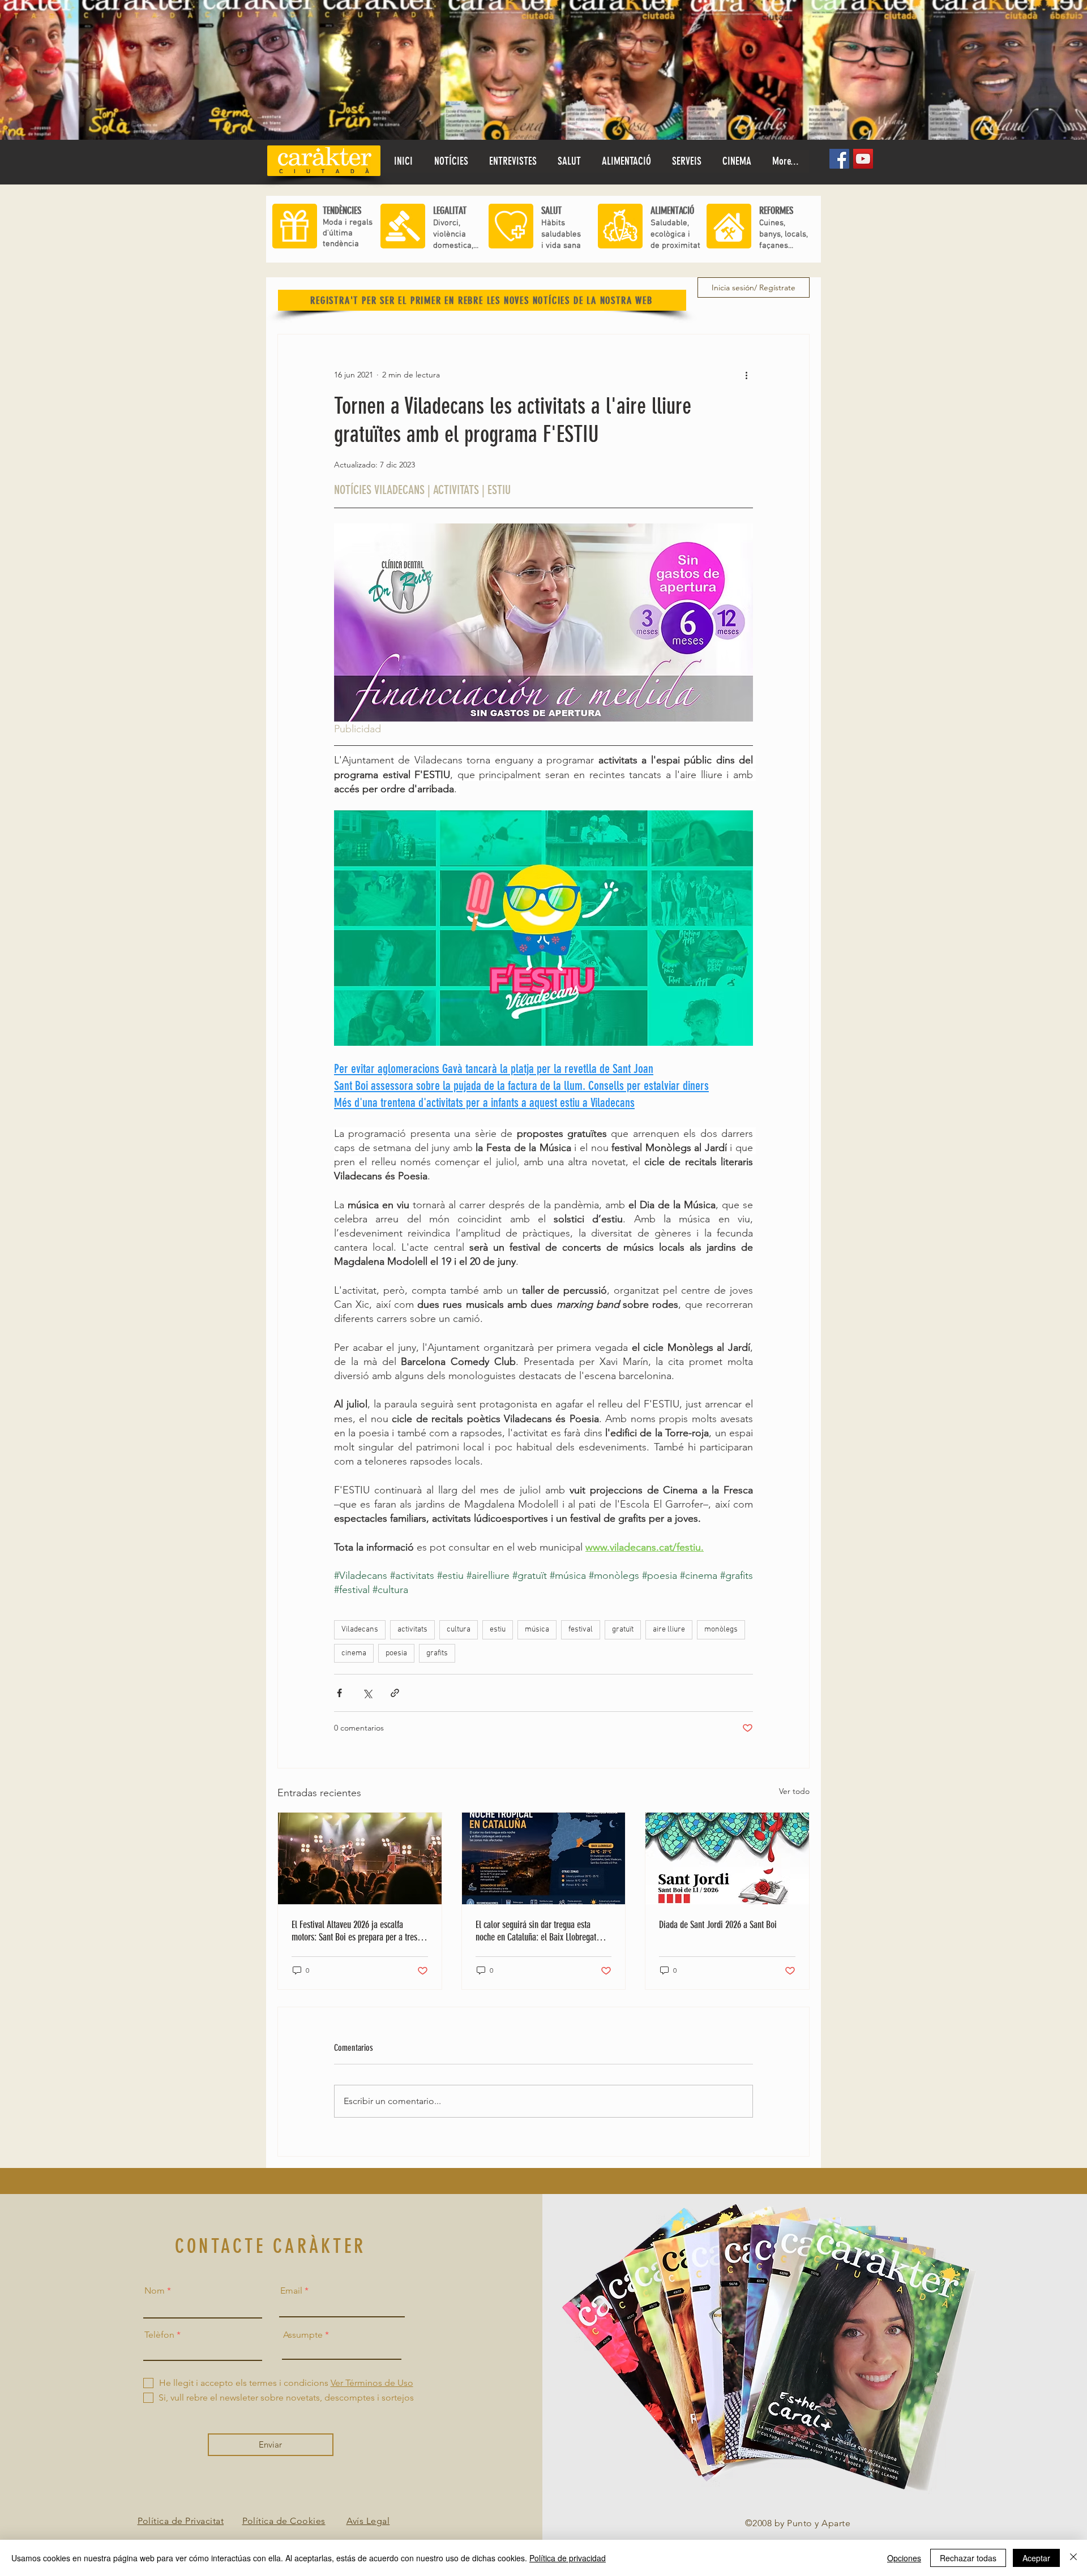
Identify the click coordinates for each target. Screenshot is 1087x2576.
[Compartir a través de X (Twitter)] (367, 1693)
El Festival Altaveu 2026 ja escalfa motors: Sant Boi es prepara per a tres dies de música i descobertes (354, 1931)
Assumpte (303, 2335)
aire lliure (669, 1630)
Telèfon (159, 2335)
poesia (396, 1653)
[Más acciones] (746, 375)
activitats (412, 1630)
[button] (569, 161)
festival (581, 1630)
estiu (498, 1630)
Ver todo (794, 1791)
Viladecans (360, 1630)
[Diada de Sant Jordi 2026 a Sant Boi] (727, 1858)
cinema (354, 1653)
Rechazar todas (968, 2558)
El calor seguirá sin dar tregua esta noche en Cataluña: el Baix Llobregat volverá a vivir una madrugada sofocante (542, 1931)
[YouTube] (863, 159)
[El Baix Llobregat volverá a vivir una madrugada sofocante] (544, 1858)
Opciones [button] (904, 2558)
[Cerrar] (1073, 2558)
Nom (155, 2291)
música (537, 1630)
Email (291, 2291)
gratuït (623, 1630)
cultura (459, 1630)
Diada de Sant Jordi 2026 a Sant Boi (718, 1925)
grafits (437, 1653)
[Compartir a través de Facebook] (339, 1693)
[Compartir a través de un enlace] (395, 1693)
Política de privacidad (568, 2558)
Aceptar (1036, 2558)
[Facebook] (839, 159)
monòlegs (721, 1630)
